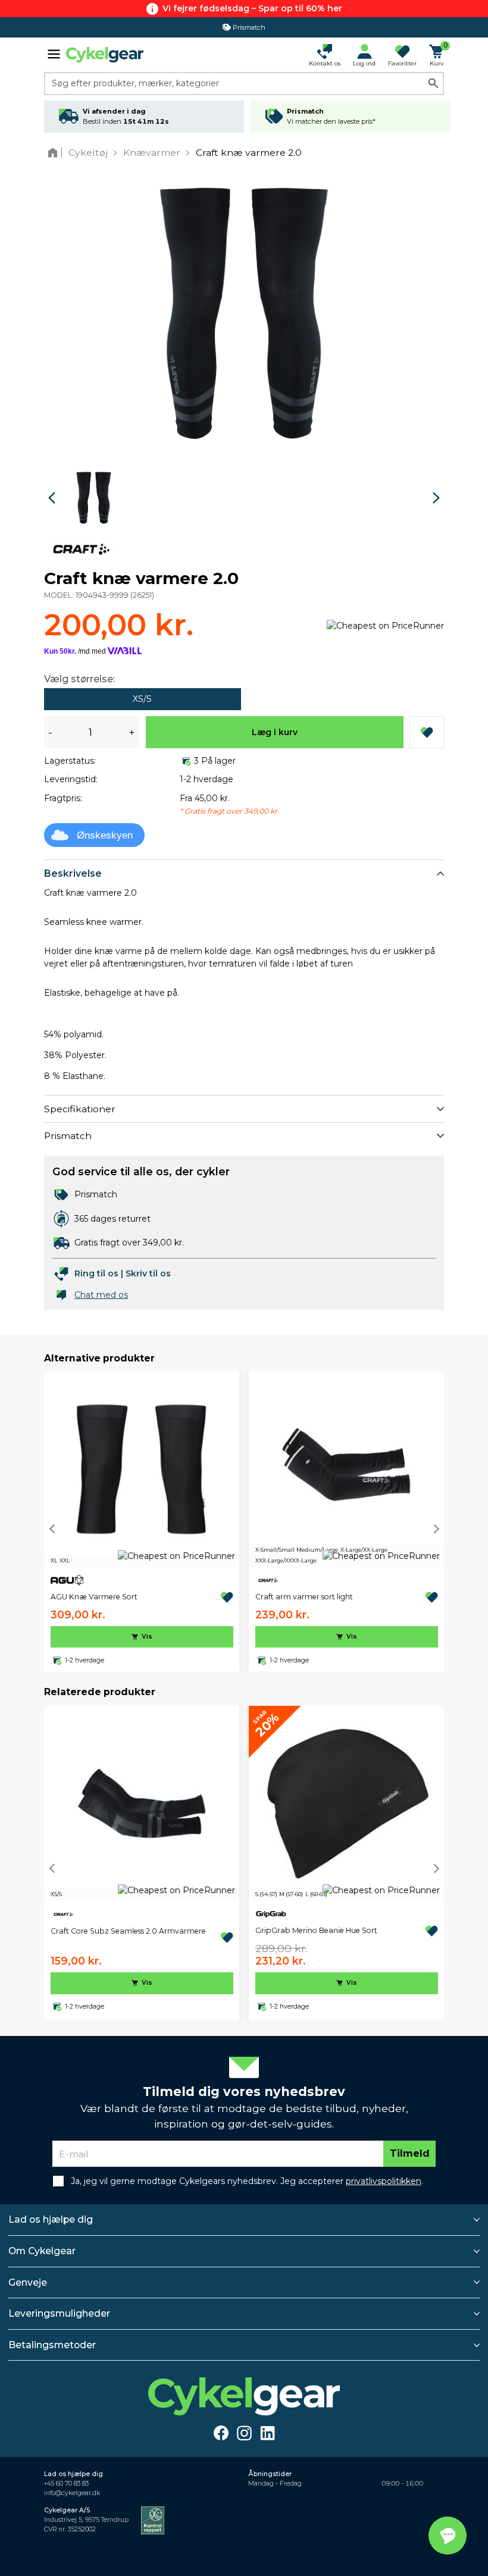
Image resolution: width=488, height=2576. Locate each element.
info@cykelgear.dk (72, 2493)
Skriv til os (148, 1273)
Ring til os (96, 1273)
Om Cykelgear (42, 2251)
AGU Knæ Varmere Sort (94, 1597)
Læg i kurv (275, 732)
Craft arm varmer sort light (304, 1597)
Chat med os (101, 1295)
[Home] (55, 153)
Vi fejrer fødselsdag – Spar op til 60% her (252, 8)
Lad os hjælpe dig (51, 2219)
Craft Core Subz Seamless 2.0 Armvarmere (128, 1931)
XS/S (142, 699)
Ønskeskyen (105, 835)
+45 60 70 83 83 (66, 2484)
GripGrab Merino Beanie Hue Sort (316, 1930)
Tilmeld (410, 2153)
